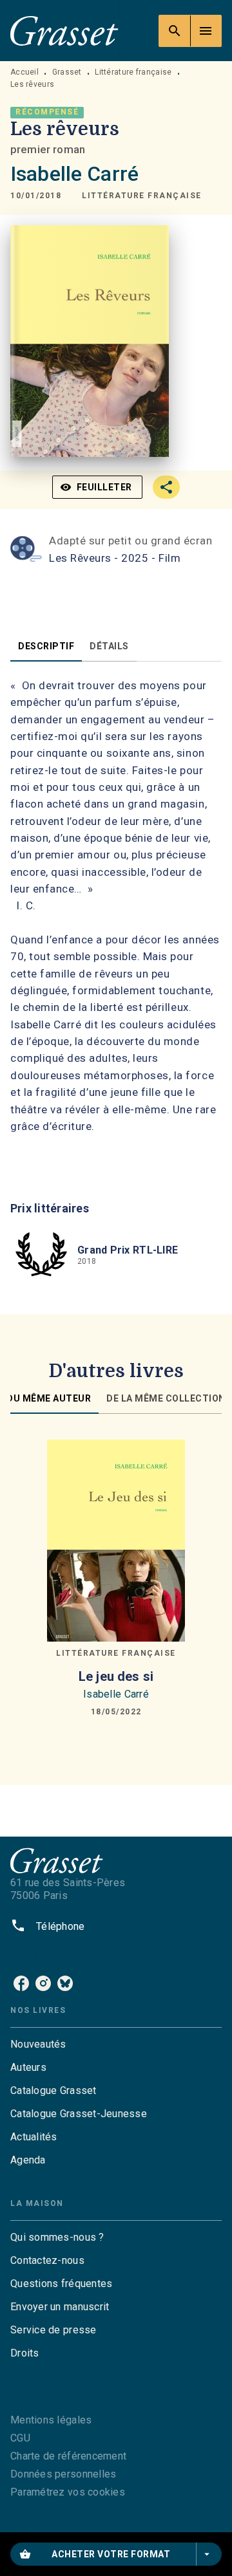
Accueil (24, 72)
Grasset (67, 72)
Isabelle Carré (74, 174)
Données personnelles (63, 2474)
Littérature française (133, 72)
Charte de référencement (68, 2456)
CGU (20, 2438)
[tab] (46, 646)
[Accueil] (64, 31)
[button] (142, 196)
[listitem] (21, 1983)
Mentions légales (51, 2420)
